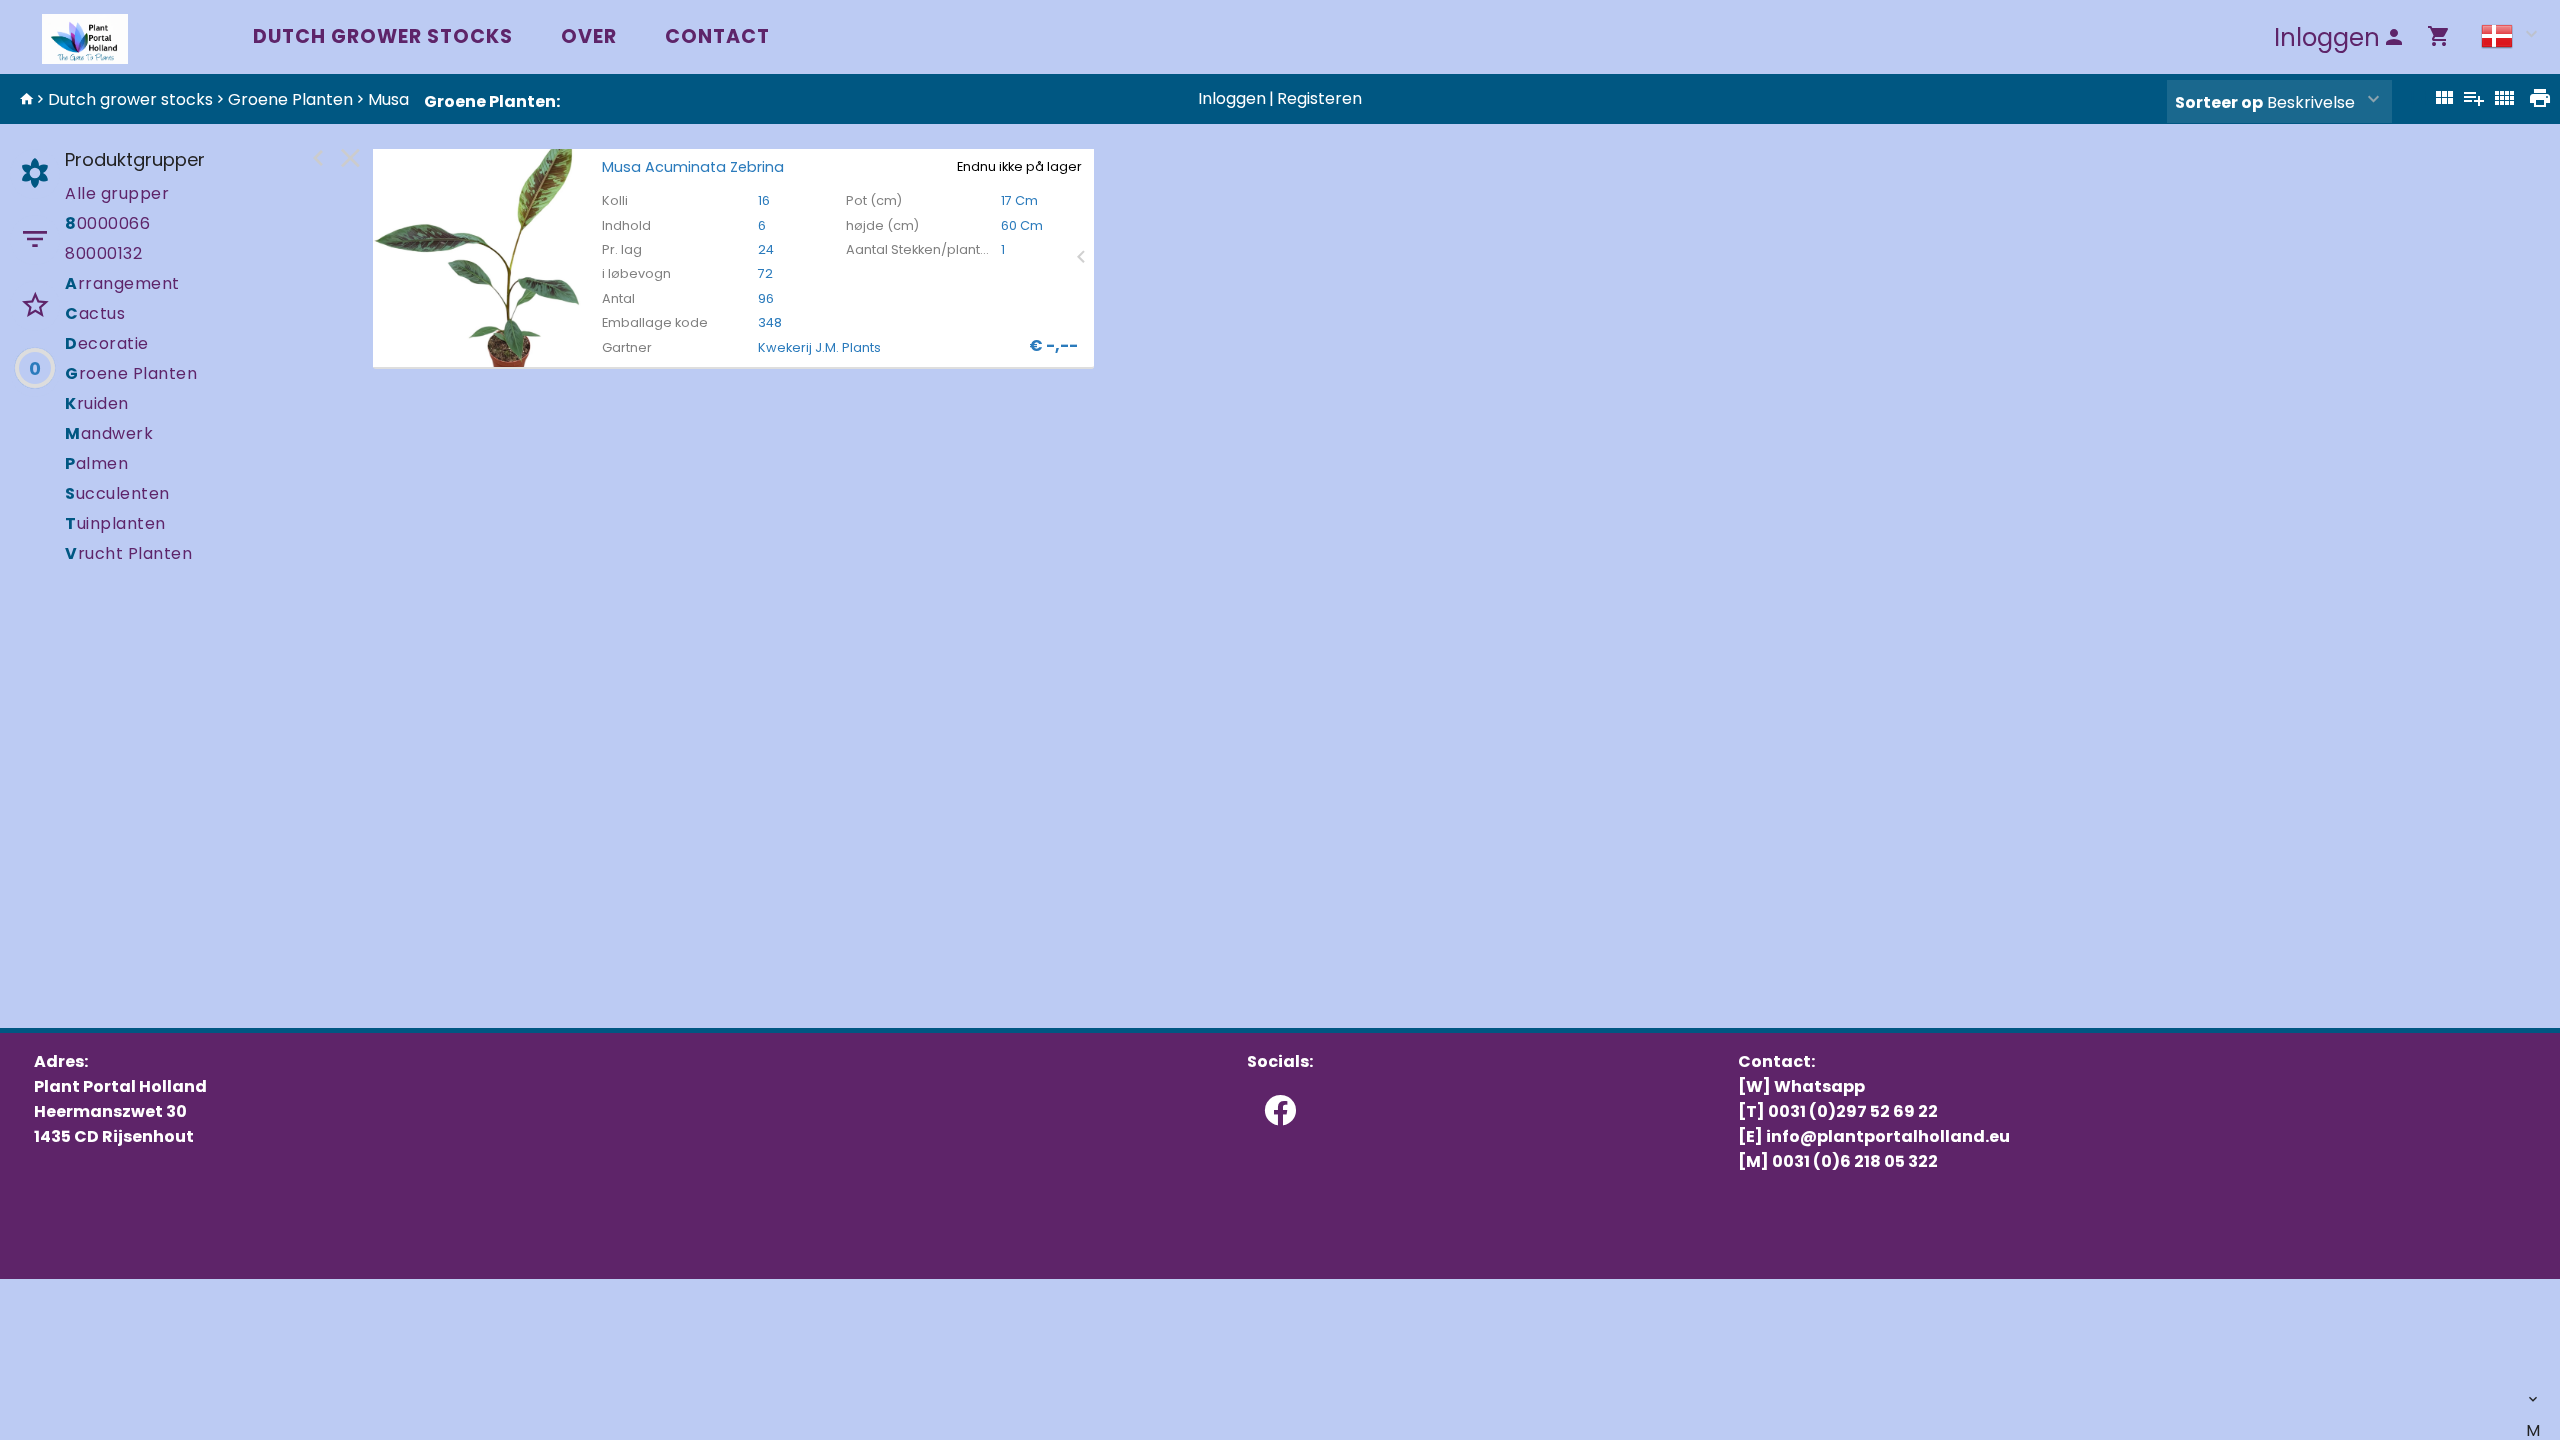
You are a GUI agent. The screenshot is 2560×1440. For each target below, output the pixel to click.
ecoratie (107, 343)
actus (95, 313)
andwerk (109, 433)
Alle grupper (117, 193)
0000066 (107, 223)
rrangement (122, 283)
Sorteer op (2219, 102)
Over (589, 36)
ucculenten (117, 493)
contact (717, 36)
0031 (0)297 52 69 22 (1853, 1111)
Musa (388, 99)
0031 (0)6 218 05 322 (1855, 1161)
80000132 (103, 253)
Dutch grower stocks (383, 36)
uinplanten (115, 523)
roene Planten (131, 373)
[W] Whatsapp (1801, 1086)
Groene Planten (290, 99)
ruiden (97, 403)
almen (96, 463)
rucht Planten (128, 553)
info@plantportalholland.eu (1888, 1136)
